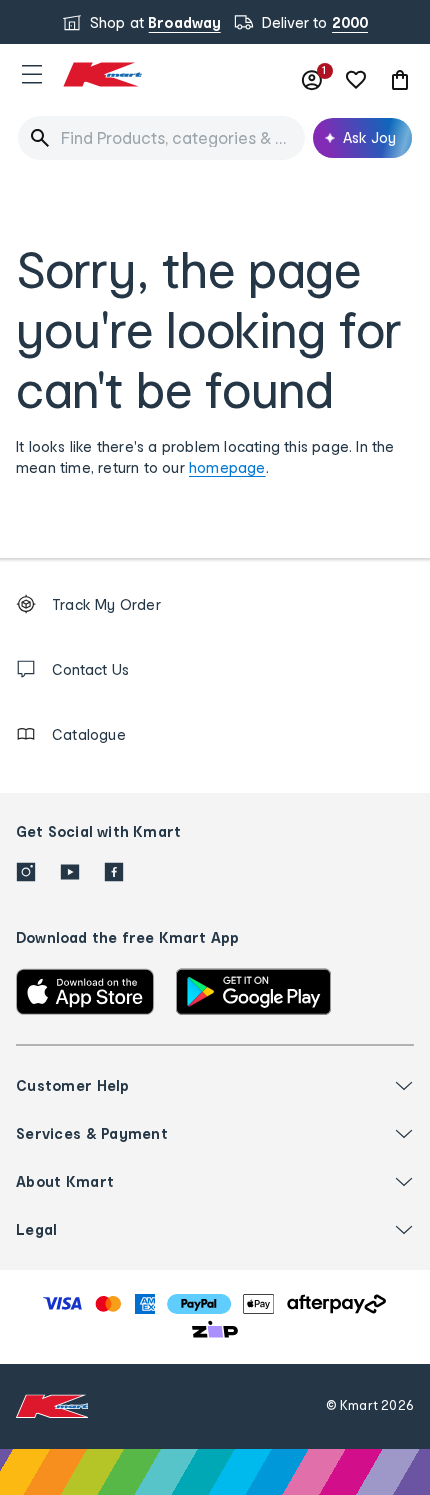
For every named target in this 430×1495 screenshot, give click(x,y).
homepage (227, 467)
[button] (32, 74)
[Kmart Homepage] (102, 74)
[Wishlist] (356, 80)
